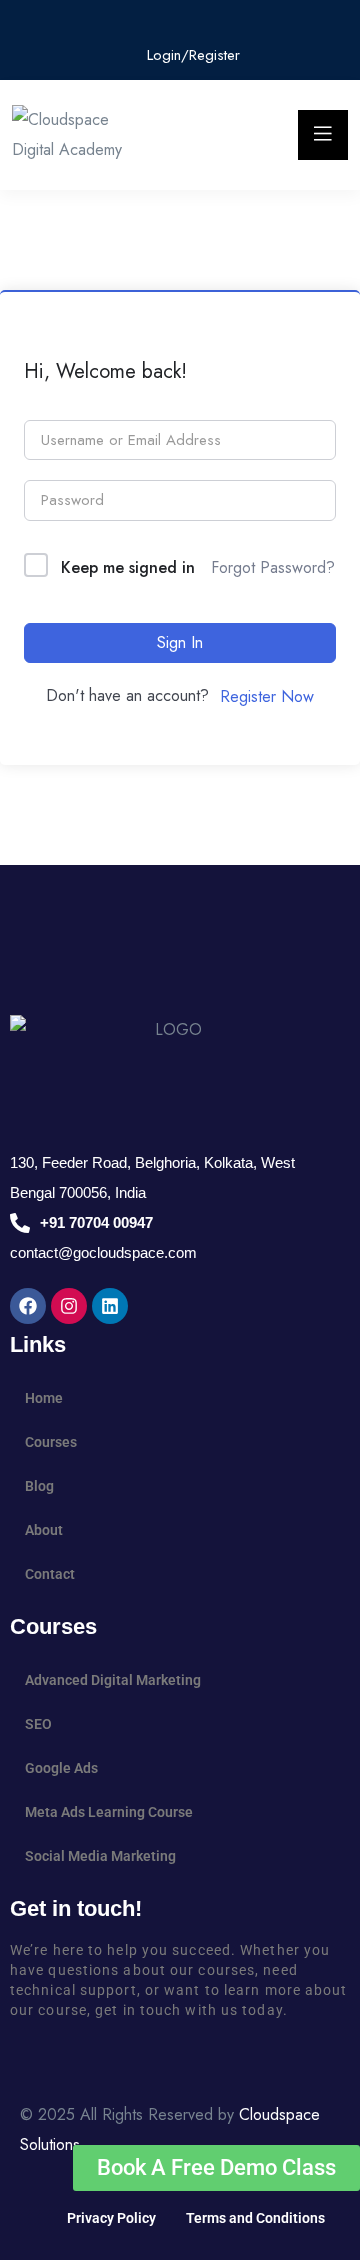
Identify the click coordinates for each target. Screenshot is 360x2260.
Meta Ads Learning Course (109, 1812)
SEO (38, 1724)
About (44, 1530)
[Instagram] (69, 1306)
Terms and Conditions (255, 2218)
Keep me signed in (128, 567)
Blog (39, 1486)
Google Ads (61, 1768)
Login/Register (191, 55)
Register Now (267, 696)
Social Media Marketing (100, 1856)
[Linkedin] (110, 1306)
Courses (51, 1442)
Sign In (180, 642)
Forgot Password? (273, 567)
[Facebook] (28, 1306)
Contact (50, 1574)
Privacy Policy (111, 2218)
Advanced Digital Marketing (113, 1680)
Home (44, 1398)
